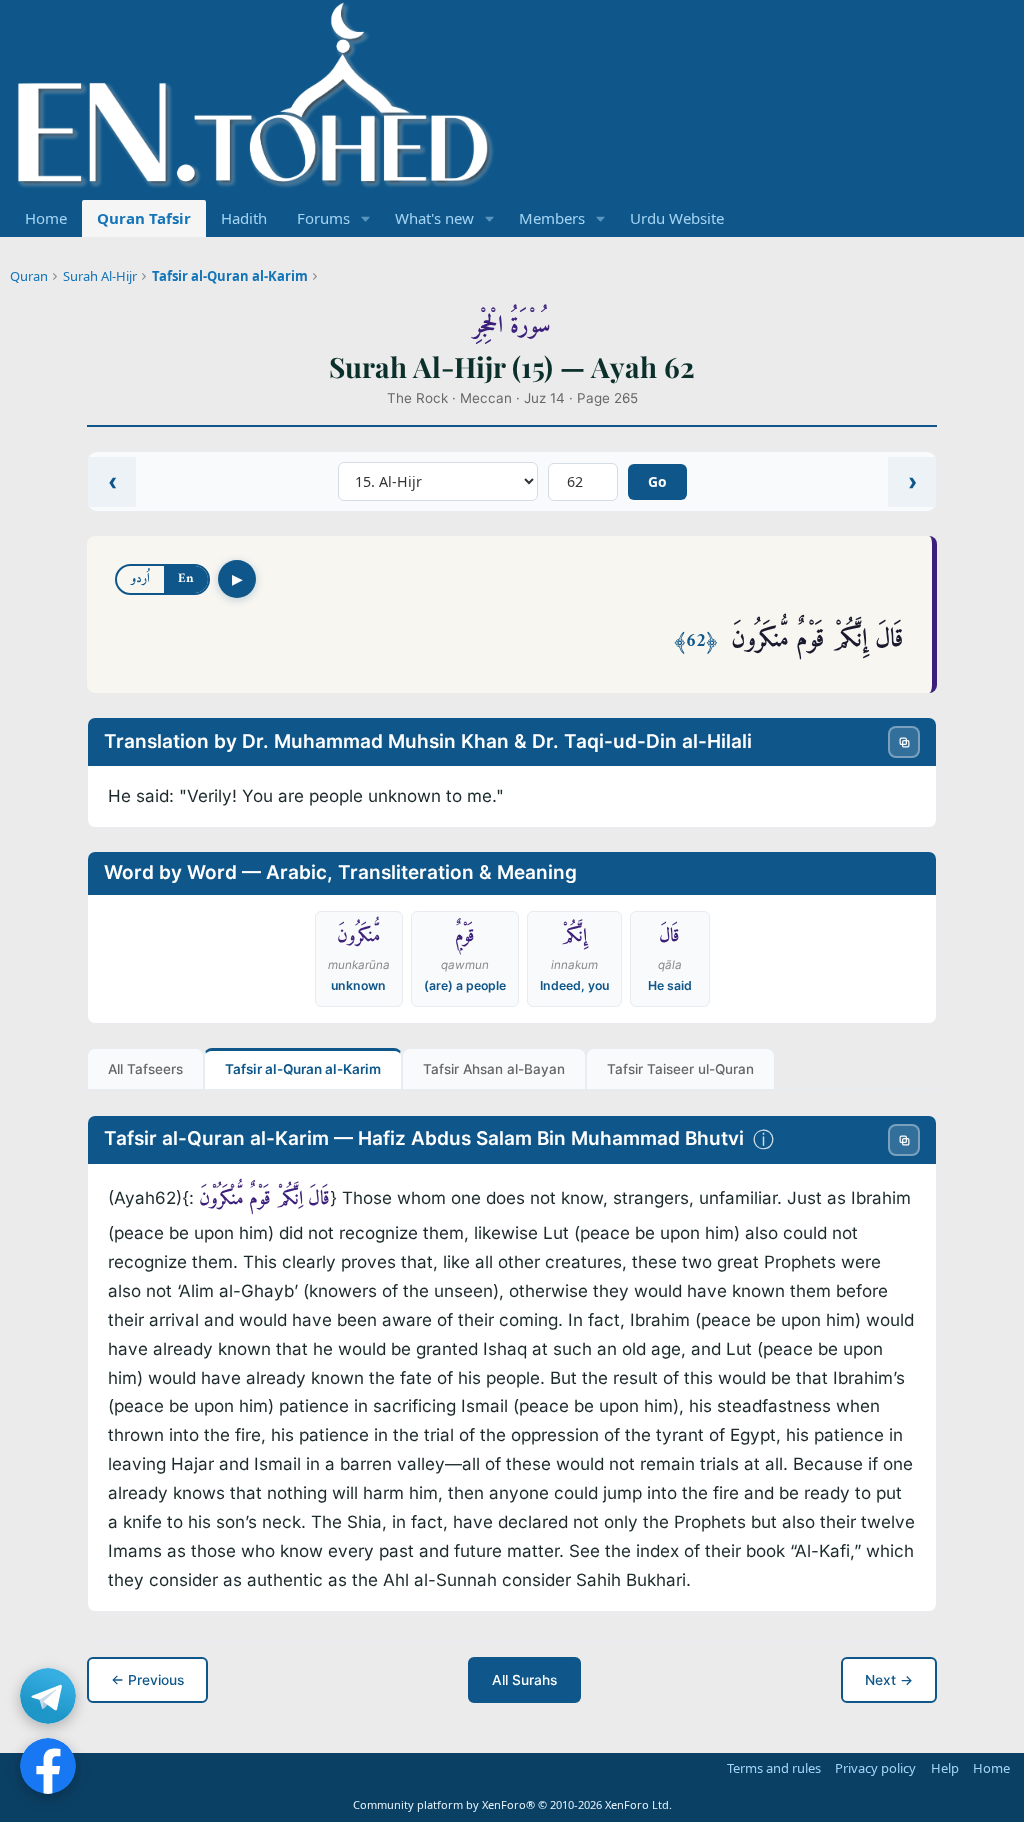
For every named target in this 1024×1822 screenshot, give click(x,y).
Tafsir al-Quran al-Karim (230, 276)
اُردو (140, 578)
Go (657, 481)
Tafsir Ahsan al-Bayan (494, 1069)
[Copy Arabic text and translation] (904, 742)
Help (945, 1768)
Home (46, 218)
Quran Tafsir (144, 218)
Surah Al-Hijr (100, 276)
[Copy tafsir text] (904, 1140)
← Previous (147, 1680)
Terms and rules (774, 1768)
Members (552, 218)
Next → (889, 1680)
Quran (29, 276)
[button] (366, 218)
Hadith (244, 218)
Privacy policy (875, 1768)
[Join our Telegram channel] (48, 1696)
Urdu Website (677, 218)
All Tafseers (145, 1069)
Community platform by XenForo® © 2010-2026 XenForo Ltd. (512, 1804)
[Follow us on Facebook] (48, 1766)
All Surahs (524, 1680)
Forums (323, 218)
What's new (434, 218)
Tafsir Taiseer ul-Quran (680, 1069)
